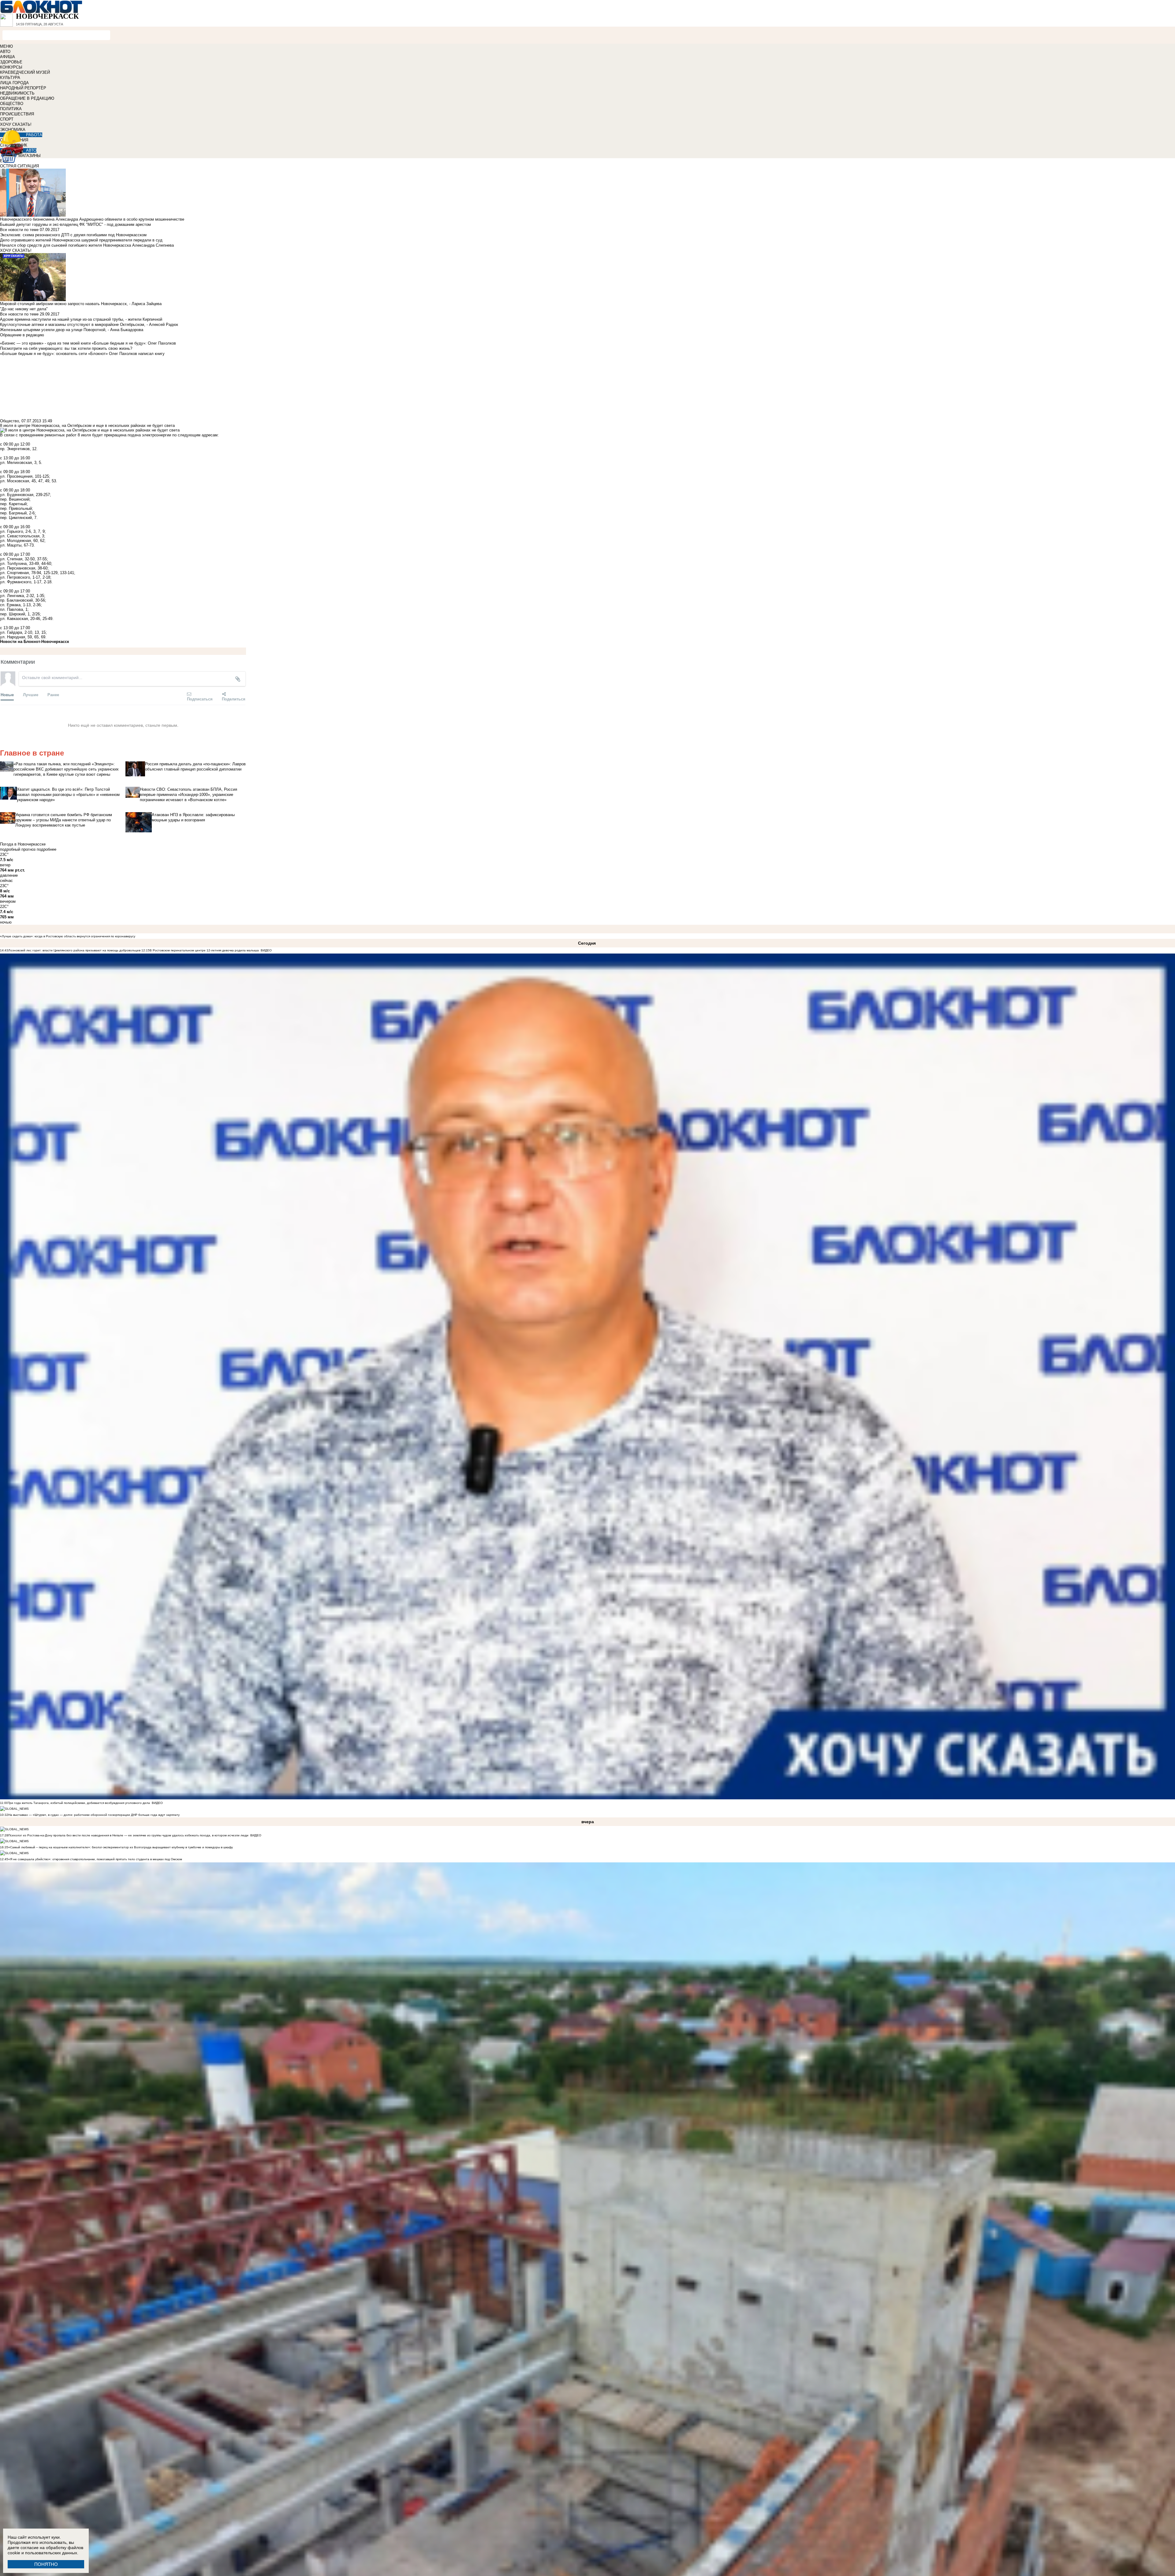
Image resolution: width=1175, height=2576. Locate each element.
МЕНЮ (6, 46)
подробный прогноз (18, 849)
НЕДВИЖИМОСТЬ (17, 93)
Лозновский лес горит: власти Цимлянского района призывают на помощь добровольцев (75, 950)
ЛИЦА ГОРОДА (14, 83)
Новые (7, 694)
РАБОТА (34, 135)
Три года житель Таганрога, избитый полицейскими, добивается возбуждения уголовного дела (79, 1803)
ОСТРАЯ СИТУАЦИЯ (19, 166)
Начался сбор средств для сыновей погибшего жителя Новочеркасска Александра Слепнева (87, 245)
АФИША (7, 57)
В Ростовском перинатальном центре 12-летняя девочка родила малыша (204, 950)
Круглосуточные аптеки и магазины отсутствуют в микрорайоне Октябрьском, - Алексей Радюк (89, 325)
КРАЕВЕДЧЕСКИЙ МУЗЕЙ (25, 72)
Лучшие (31, 694)
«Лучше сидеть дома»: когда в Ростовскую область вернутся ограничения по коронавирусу (68, 936)
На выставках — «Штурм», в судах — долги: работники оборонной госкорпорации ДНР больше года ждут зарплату (94, 1815)
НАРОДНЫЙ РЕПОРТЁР (23, 88)
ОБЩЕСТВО (12, 104)
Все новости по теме (19, 230)
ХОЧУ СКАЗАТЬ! (16, 124)
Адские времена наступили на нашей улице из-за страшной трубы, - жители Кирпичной (81, 319)
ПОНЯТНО (46, 2564)
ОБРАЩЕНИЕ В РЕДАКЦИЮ (27, 98)
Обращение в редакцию (22, 335)
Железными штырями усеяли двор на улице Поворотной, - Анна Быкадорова (72, 330)
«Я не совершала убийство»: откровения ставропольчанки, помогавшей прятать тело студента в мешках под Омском (95, 1859)
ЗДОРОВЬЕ (11, 62)
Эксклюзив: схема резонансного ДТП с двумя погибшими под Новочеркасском (73, 235)
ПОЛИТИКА (11, 109)
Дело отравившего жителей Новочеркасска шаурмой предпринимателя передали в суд (81, 240)
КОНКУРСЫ (11, 67)
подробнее (47, 849)
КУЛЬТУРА (10, 78)
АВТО (5, 52)
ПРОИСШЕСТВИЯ (17, 114)
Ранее (53, 694)
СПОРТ (7, 119)
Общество (9, 421)
